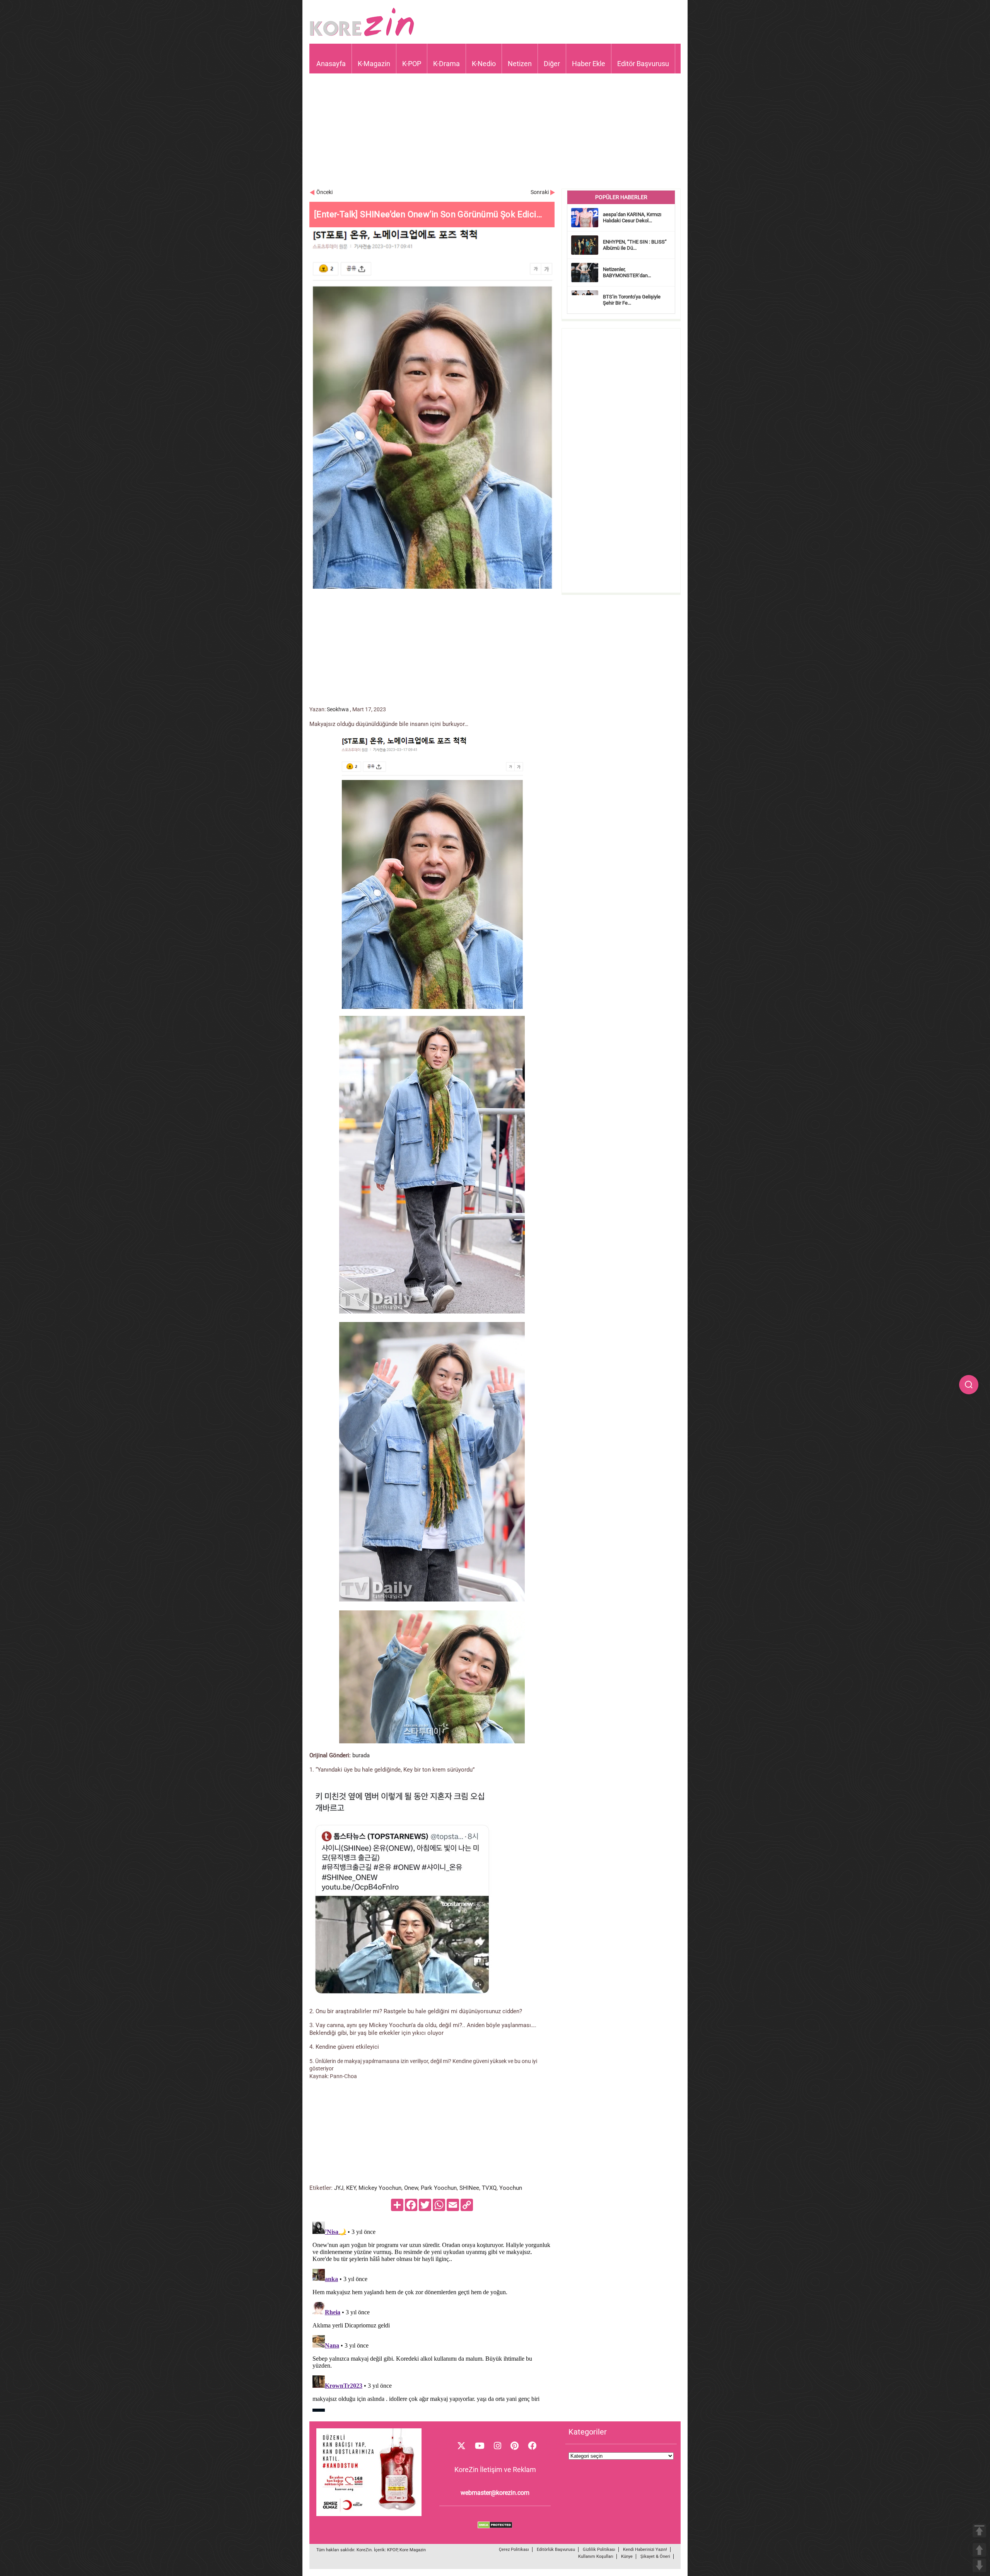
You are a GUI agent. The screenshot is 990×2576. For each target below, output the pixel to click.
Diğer (552, 64)
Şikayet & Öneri (655, 2556)
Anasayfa (331, 64)
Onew (411, 2188)
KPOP (392, 2550)
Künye (627, 2556)
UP (979, 2550)
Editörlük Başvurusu (556, 2550)
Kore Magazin (413, 2550)
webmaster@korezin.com (495, 2493)
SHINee (469, 2188)
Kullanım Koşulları (596, 2556)
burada (361, 1755)
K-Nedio (484, 64)
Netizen (520, 64)
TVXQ (489, 2188)
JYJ (339, 2188)
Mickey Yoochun (380, 2188)
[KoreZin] (362, 35)
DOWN (979, 2565)
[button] (969, 1385)
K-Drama (446, 64)
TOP (979, 2531)
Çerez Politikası (514, 2550)
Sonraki (540, 192)
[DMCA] (495, 2527)
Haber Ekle (589, 64)
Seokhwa (338, 709)
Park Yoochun (439, 2188)
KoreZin (364, 2550)
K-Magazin (374, 64)
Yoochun (511, 2188)
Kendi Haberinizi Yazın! (645, 2550)
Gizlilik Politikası (599, 2550)
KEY (351, 2188)
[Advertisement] (495, 135)
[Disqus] (432, 2315)
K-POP (412, 64)
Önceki (324, 192)
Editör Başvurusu (643, 64)
